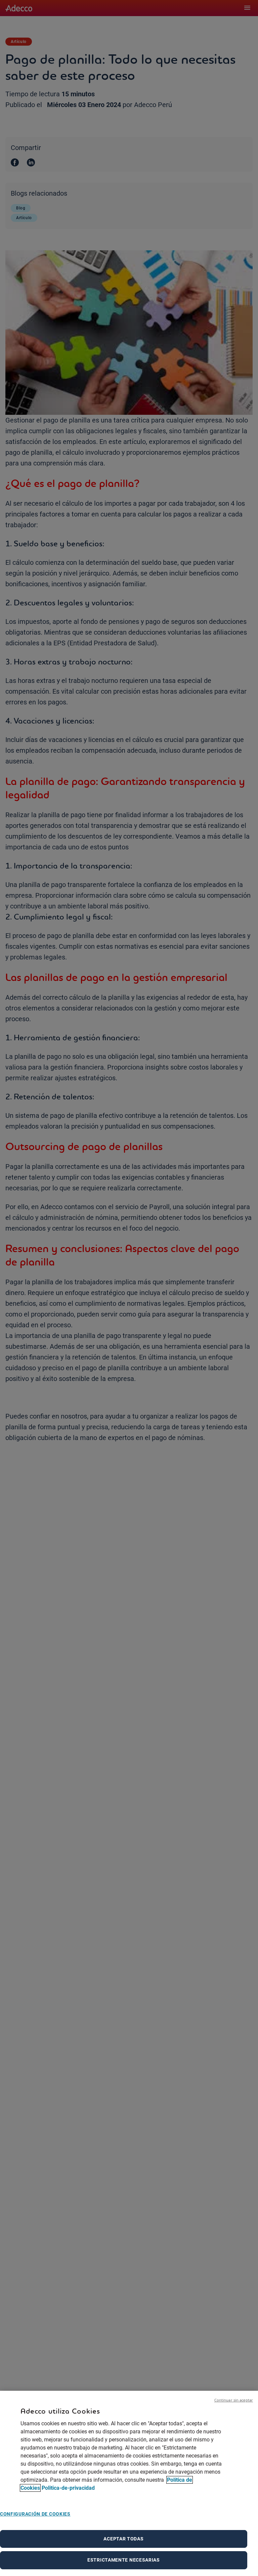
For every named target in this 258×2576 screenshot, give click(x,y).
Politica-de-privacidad (68, 2488)
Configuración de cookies (35, 2514)
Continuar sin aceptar (234, 2400)
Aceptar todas (123, 2539)
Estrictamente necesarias (124, 2560)
